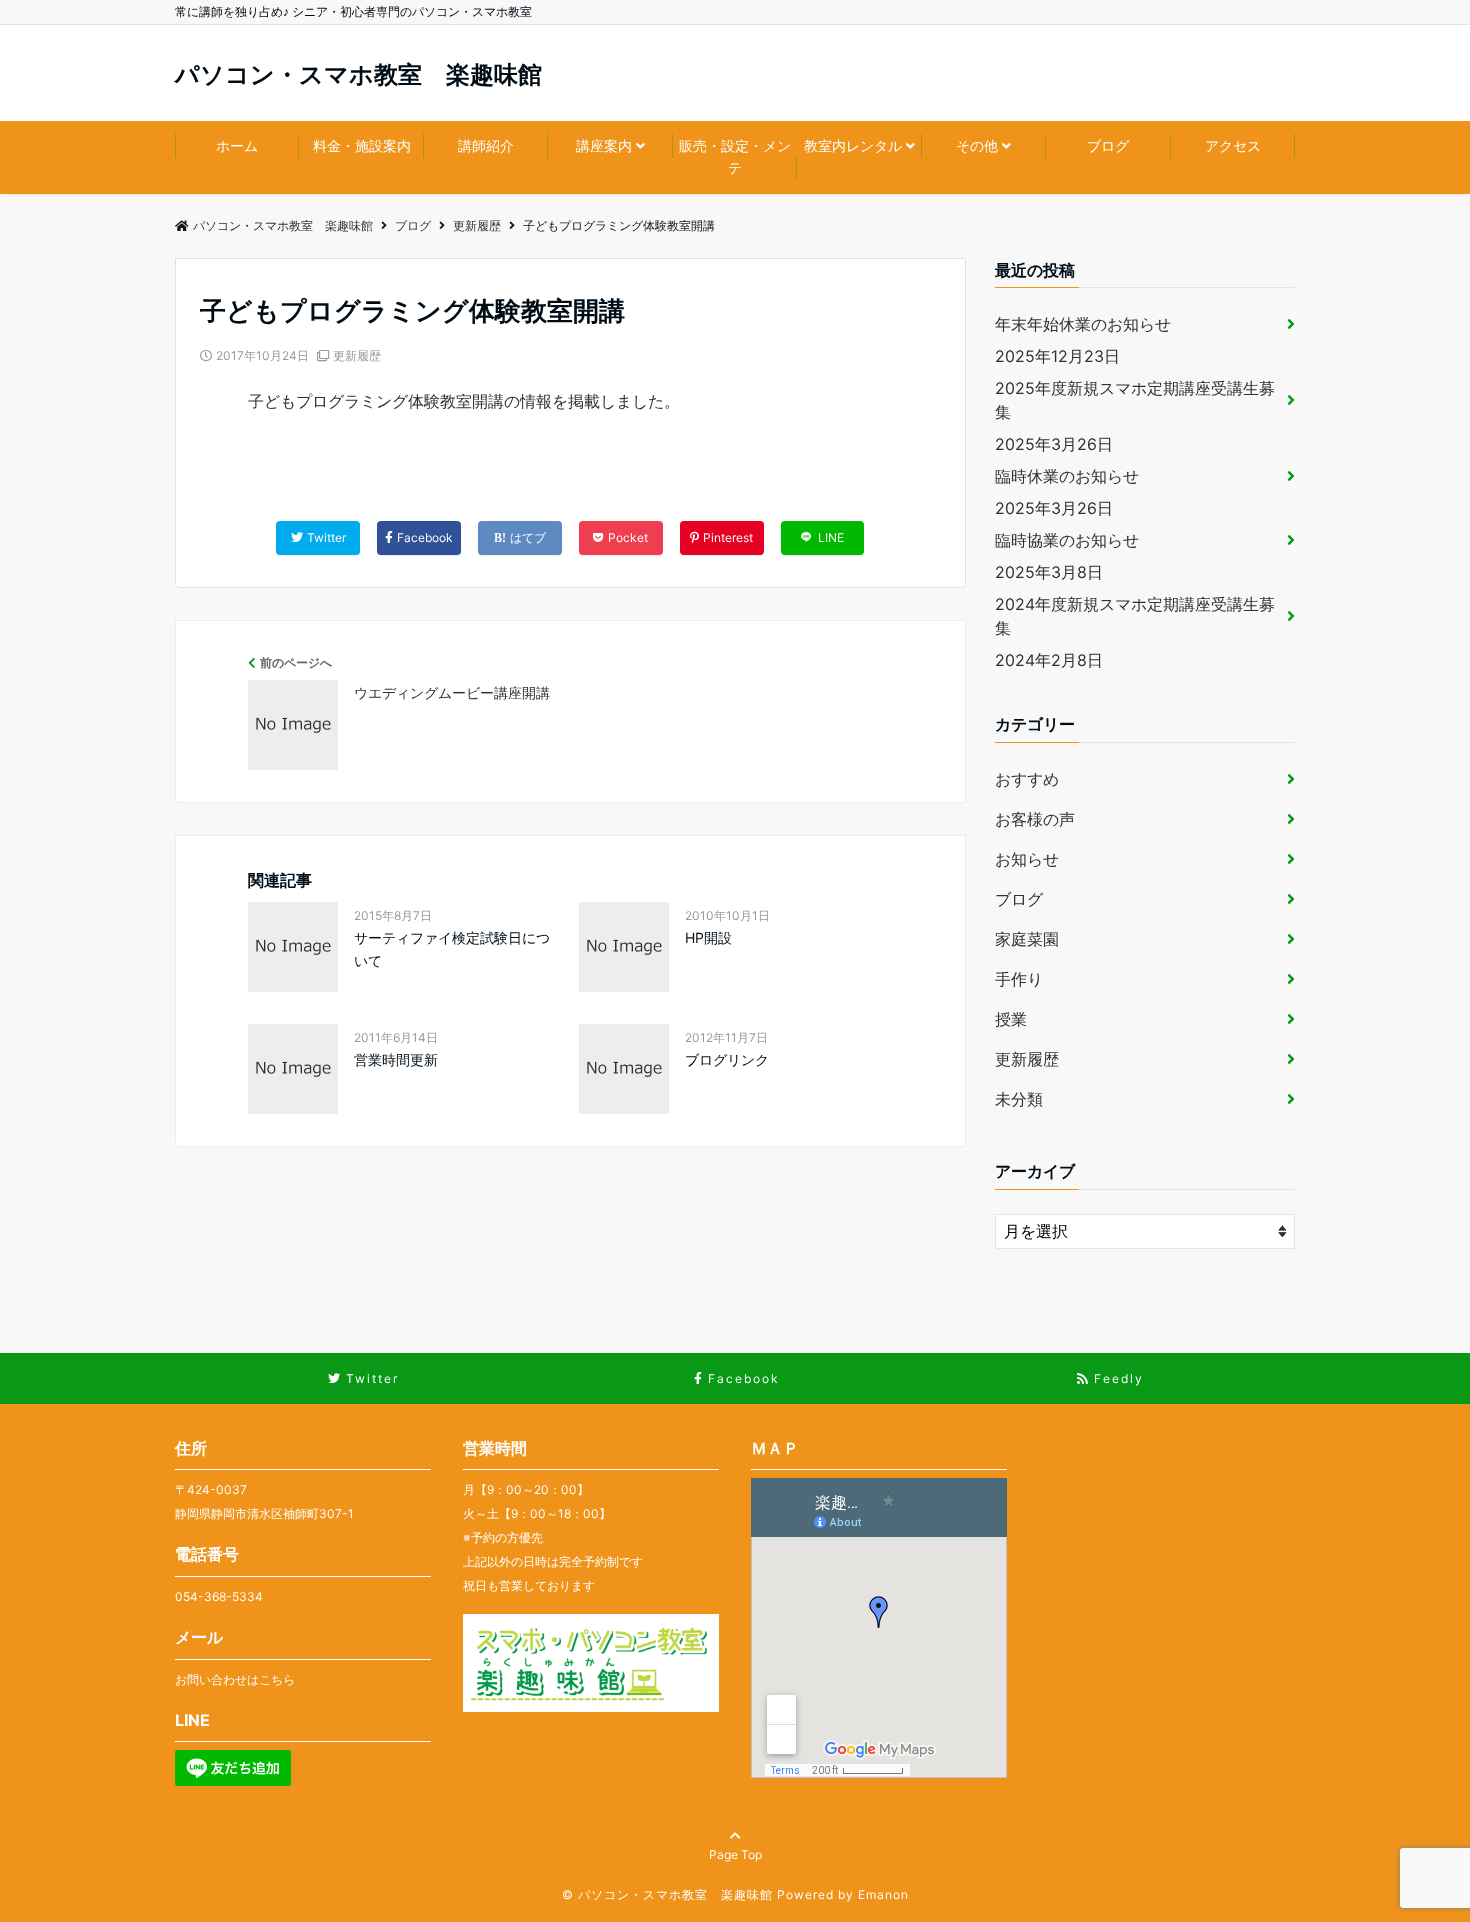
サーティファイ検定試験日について (452, 948)
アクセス (1233, 145)
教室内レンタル (853, 145)
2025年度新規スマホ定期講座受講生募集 (1135, 400)
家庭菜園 (1027, 939)
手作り (1019, 979)
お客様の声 (1035, 819)
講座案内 (604, 145)
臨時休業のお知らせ (1067, 476)
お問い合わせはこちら (235, 1679)
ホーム (237, 145)
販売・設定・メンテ (735, 156)
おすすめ (1027, 779)
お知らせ (1027, 859)
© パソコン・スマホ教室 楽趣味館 (667, 1894)
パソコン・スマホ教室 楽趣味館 (358, 75)
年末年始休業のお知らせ (1083, 324)
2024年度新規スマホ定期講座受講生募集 (1135, 616)
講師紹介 (486, 145)
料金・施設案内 (362, 145)
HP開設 (708, 937)
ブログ (1108, 145)
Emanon (883, 1894)
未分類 (1019, 1099)
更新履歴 (357, 355)
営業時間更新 (396, 1059)
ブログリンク (727, 1059)
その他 (977, 145)
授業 (1011, 1019)
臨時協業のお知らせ (1067, 540)
